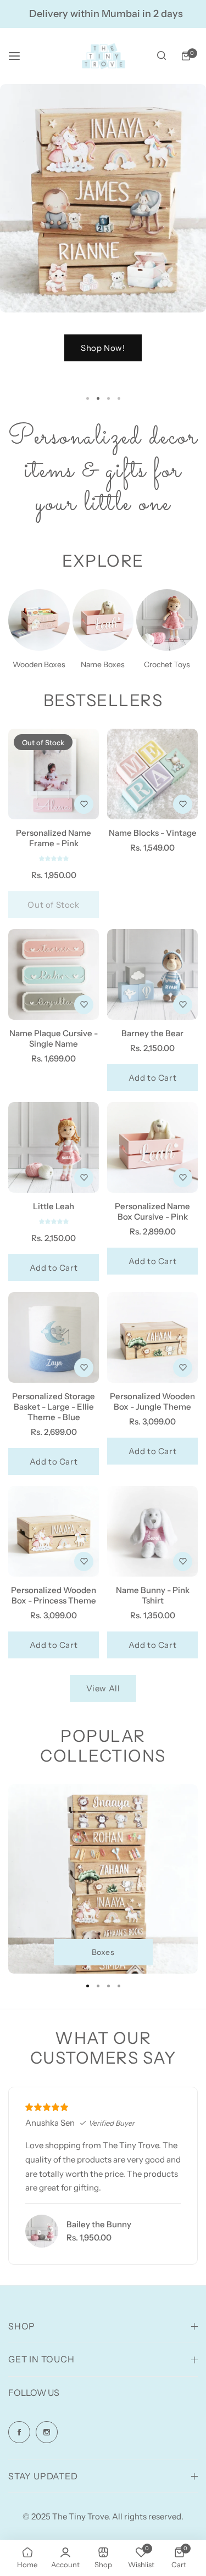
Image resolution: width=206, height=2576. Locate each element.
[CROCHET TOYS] (167, 620)
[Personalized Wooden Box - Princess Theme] (54, 1531)
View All (103, 1688)
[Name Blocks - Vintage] (152, 774)
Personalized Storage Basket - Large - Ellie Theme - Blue (54, 1407)
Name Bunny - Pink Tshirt (153, 1595)
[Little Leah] (54, 1147)
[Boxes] (39, 620)
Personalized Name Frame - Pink (54, 838)
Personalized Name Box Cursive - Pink (152, 1211)
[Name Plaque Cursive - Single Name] (54, 974)
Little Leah (54, 1206)
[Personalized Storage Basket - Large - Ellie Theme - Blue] (54, 1337)
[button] (119, 398)
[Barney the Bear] (152, 974)
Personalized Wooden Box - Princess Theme (54, 1595)
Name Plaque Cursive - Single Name (54, 1038)
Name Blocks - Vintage (153, 833)
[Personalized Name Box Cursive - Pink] (152, 1147)
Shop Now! (88, 348)
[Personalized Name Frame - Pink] (54, 774)
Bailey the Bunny (99, 2224)
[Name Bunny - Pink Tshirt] (152, 1531)
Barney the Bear (152, 1033)
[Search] (162, 56)
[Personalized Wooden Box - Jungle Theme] (152, 1337)
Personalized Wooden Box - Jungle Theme (152, 1401)
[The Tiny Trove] (103, 56)
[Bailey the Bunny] (42, 2231)
